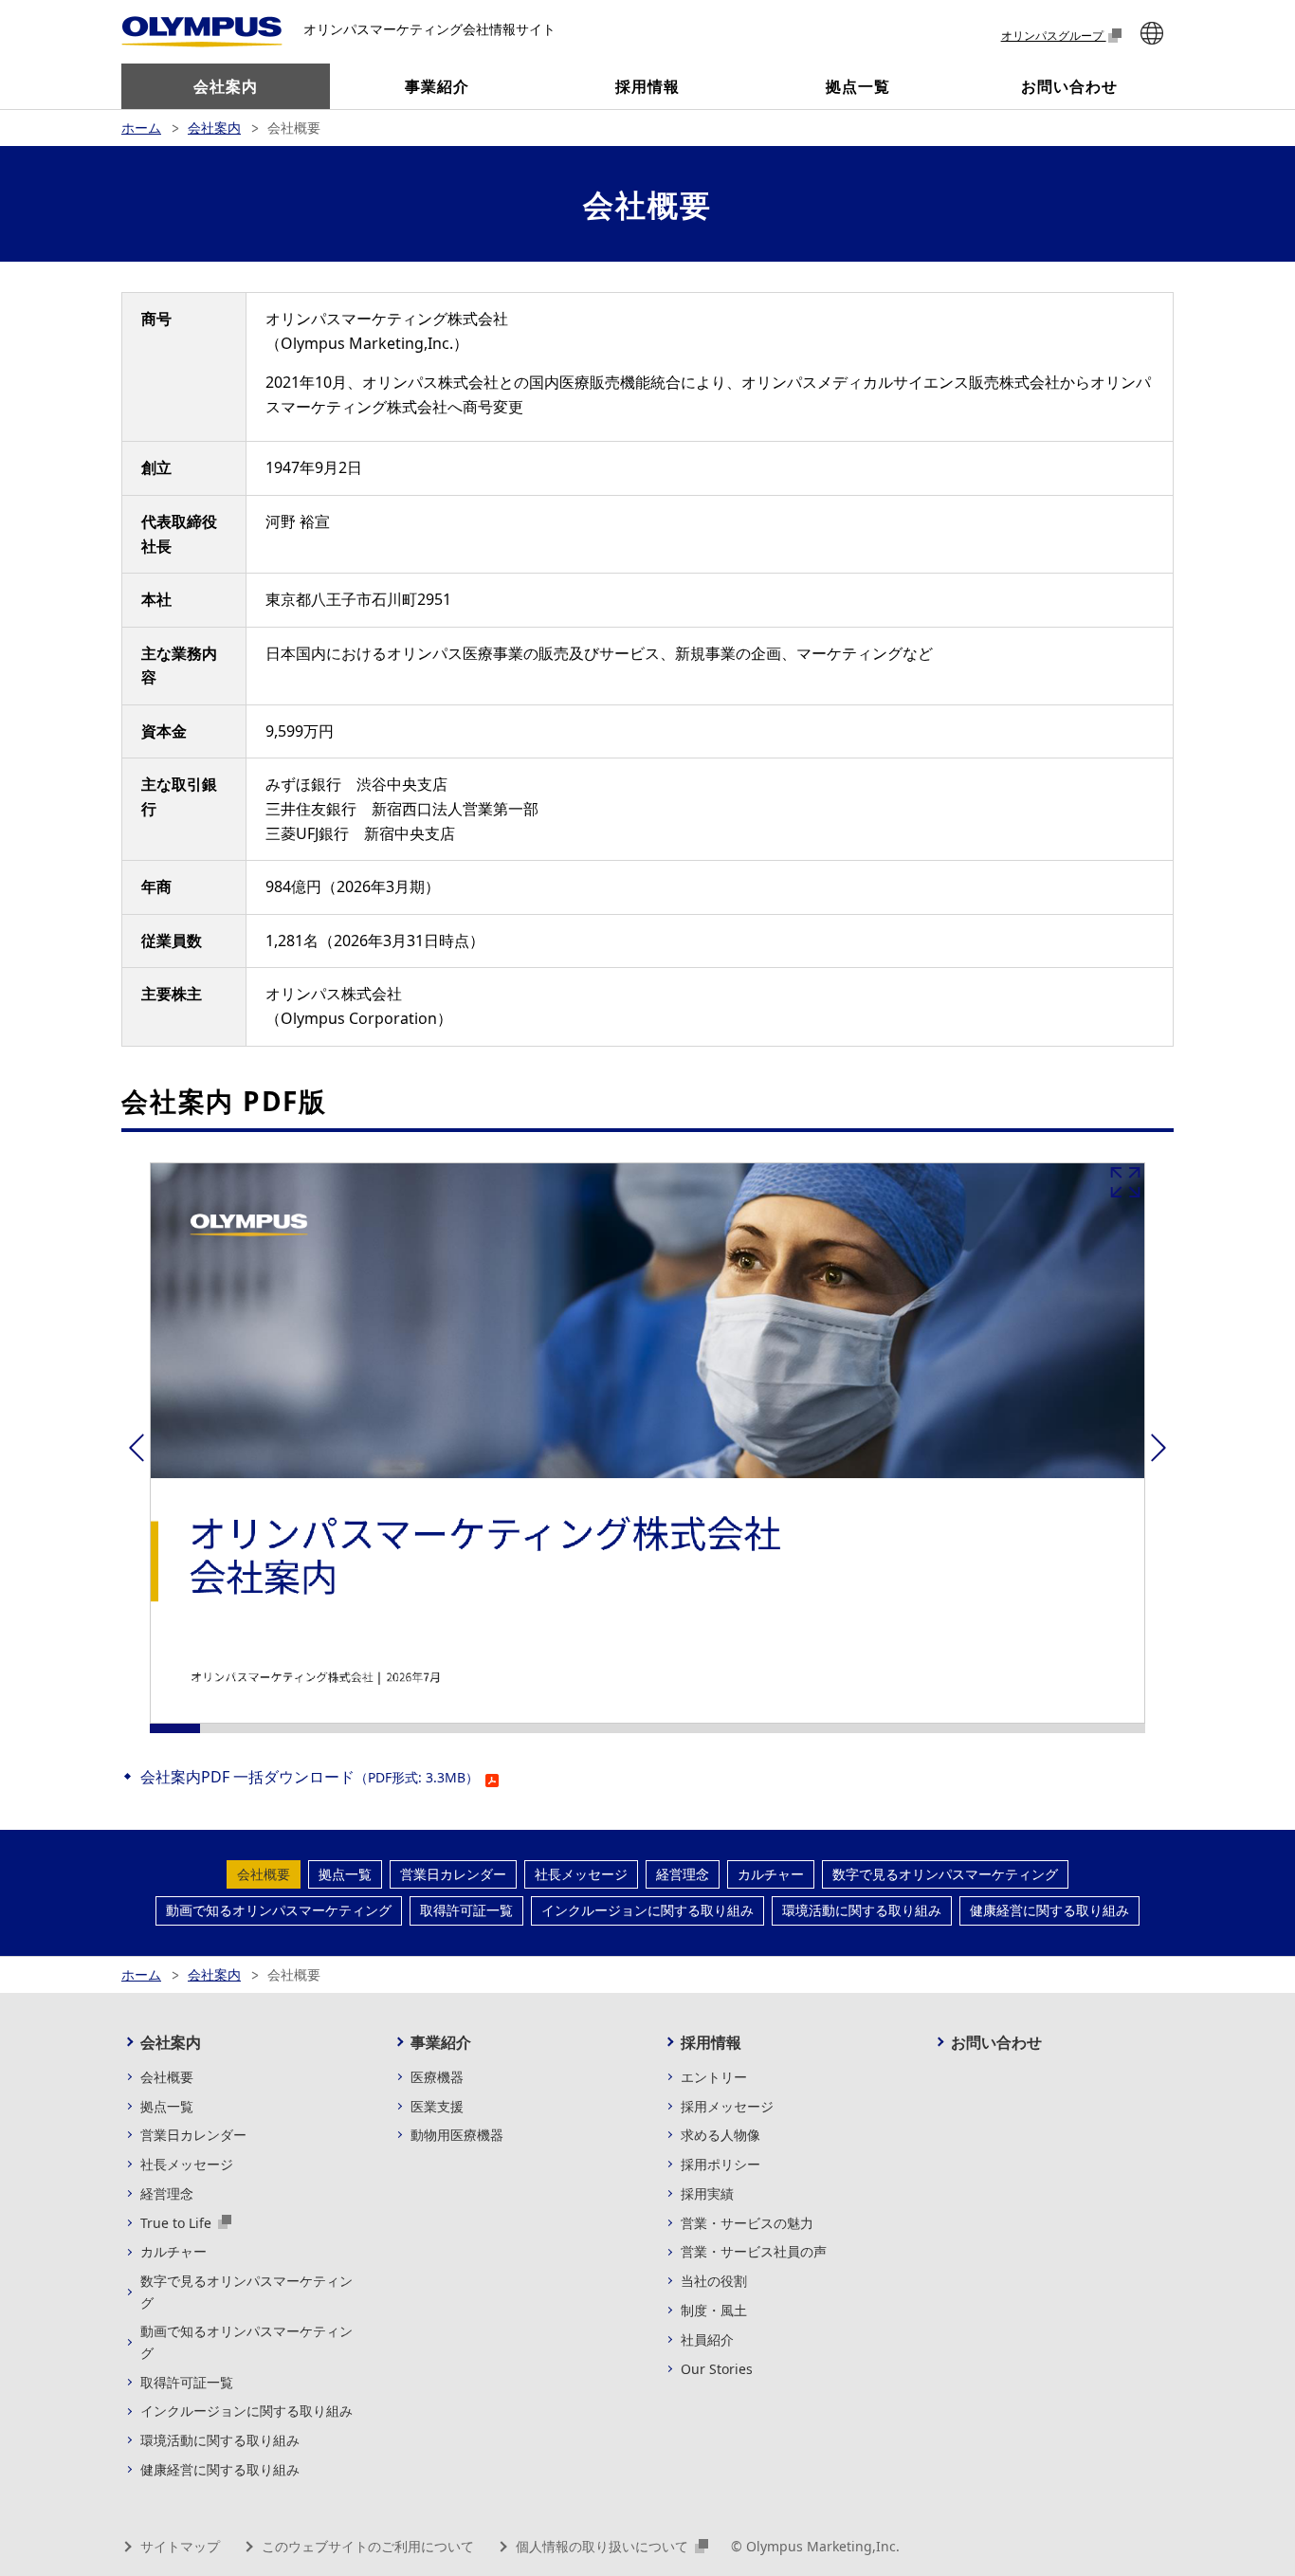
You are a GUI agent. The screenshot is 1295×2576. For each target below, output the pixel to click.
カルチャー (771, 1874)
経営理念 (683, 1874)
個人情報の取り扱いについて (604, 2546)
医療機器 (437, 2077)
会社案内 (214, 128)
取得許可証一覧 (466, 1910)
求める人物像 (720, 2135)
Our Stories (717, 2369)
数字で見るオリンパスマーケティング (945, 1874)
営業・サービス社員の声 (754, 2251)
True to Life (178, 2223)
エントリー (714, 2077)
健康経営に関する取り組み (1049, 1910)
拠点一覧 (345, 1874)
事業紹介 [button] (437, 86)
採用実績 (707, 2193)
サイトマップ (180, 2546)
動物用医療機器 (457, 2135)
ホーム (141, 128)
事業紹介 (441, 2042)
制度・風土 (714, 2310)
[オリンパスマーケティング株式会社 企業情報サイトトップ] (202, 32)
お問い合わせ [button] (1069, 86)
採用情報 (711, 2042)
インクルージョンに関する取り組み (647, 1910)
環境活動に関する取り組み (862, 1910)
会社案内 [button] (226, 86)
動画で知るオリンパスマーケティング (279, 1910)
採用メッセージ (727, 2106)
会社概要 (264, 1874)
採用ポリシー (720, 2164)
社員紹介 (707, 2339)
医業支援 (437, 2106)
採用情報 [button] (647, 86)
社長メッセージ (581, 1874)
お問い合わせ (996, 2042)
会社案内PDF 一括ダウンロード (310, 1777)
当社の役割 (714, 2281)
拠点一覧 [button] (858, 86)
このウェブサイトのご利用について (368, 2546)
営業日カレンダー (453, 1874)
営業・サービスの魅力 (747, 2223)
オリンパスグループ (1054, 35)
